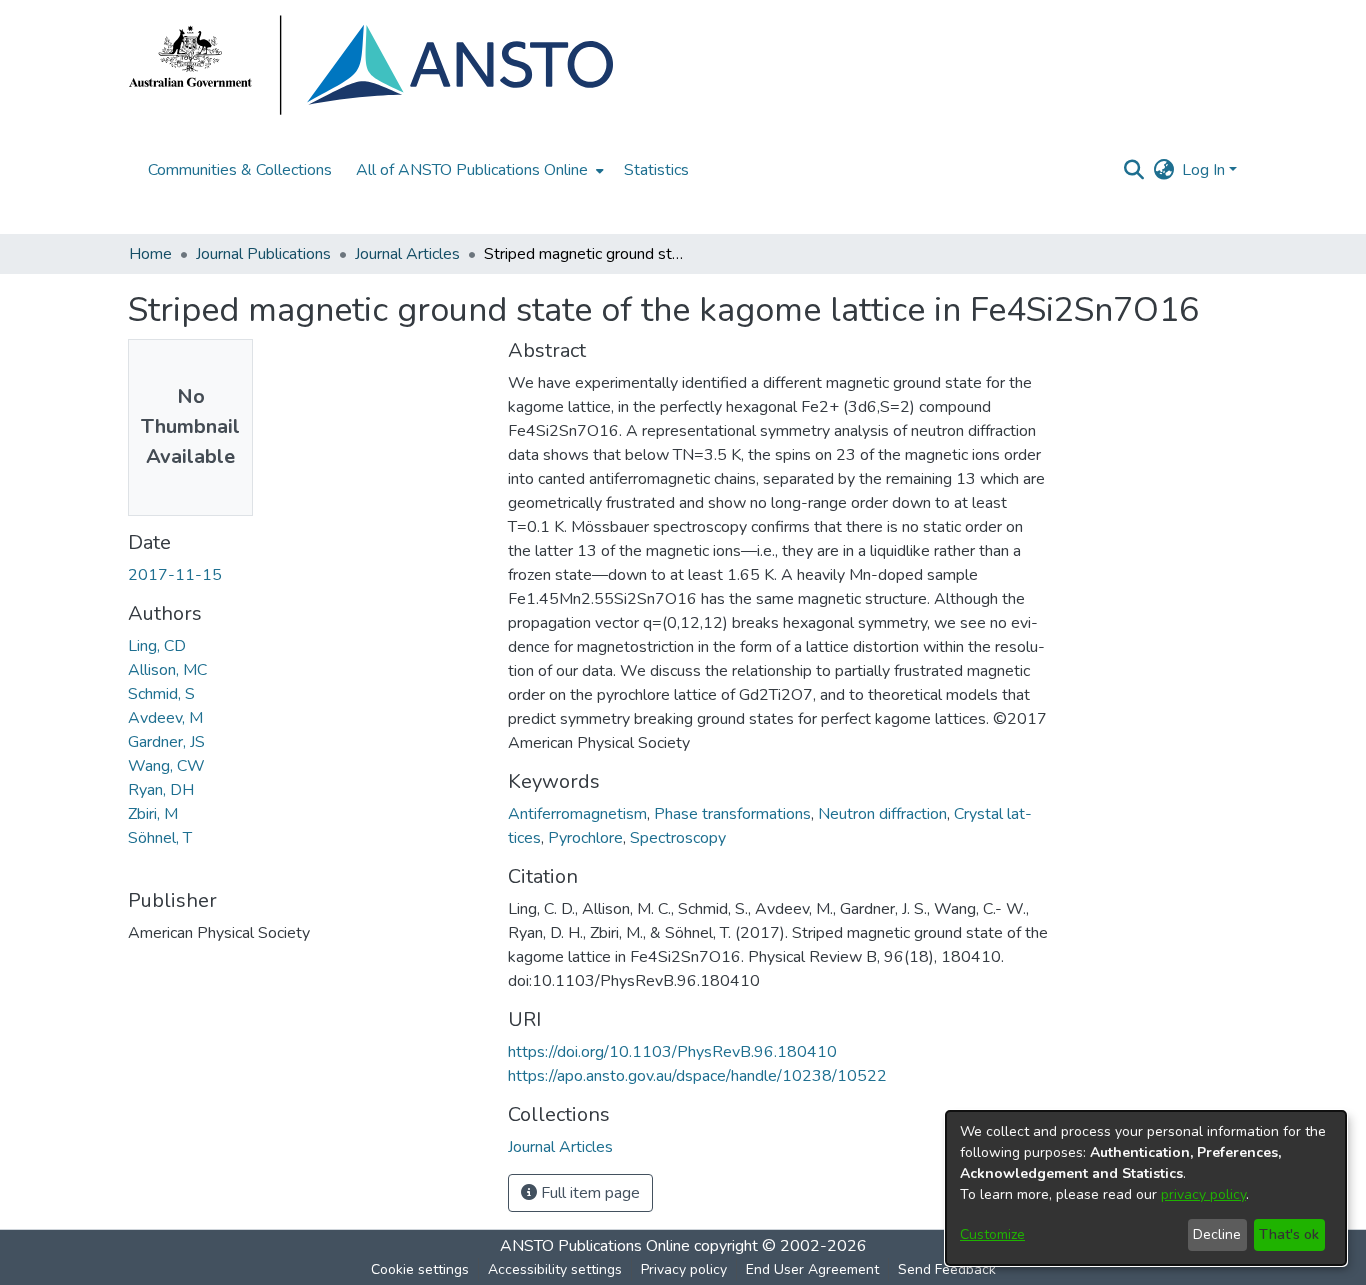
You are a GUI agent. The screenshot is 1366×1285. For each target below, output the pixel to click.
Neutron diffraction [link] (882, 814)
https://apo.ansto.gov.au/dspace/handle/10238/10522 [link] (697, 1076)
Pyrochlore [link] (585, 838)
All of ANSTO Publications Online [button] (472, 170)
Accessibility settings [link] (555, 1269)
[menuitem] (478, 170)
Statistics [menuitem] (656, 170)
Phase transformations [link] (732, 814)
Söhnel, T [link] (160, 838)
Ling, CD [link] (157, 646)
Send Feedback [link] (947, 1269)
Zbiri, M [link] (153, 814)
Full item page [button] (588, 1193)
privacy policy (1203, 1194)
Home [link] (150, 254)
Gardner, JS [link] (166, 742)
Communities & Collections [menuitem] (240, 170)
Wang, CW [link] (166, 766)
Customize (992, 1234)
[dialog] (1146, 1188)
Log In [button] (1205, 170)
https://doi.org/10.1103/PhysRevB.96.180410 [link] (672, 1052)
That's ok (1289, 1234)
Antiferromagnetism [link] (577, 814)
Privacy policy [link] (684, 1269)
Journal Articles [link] (407, 254)
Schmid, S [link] (161, 694)
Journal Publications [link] (263, 254)
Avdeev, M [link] (165, 718)
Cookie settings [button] (420, 1269)
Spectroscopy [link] (678, 838)
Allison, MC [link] (167, 670)
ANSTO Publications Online (595, 1246)
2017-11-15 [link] (175, 575)
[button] (1133, 170)
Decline (1217, 1234)
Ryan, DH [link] (161, 790)
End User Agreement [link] (812, 1269)
